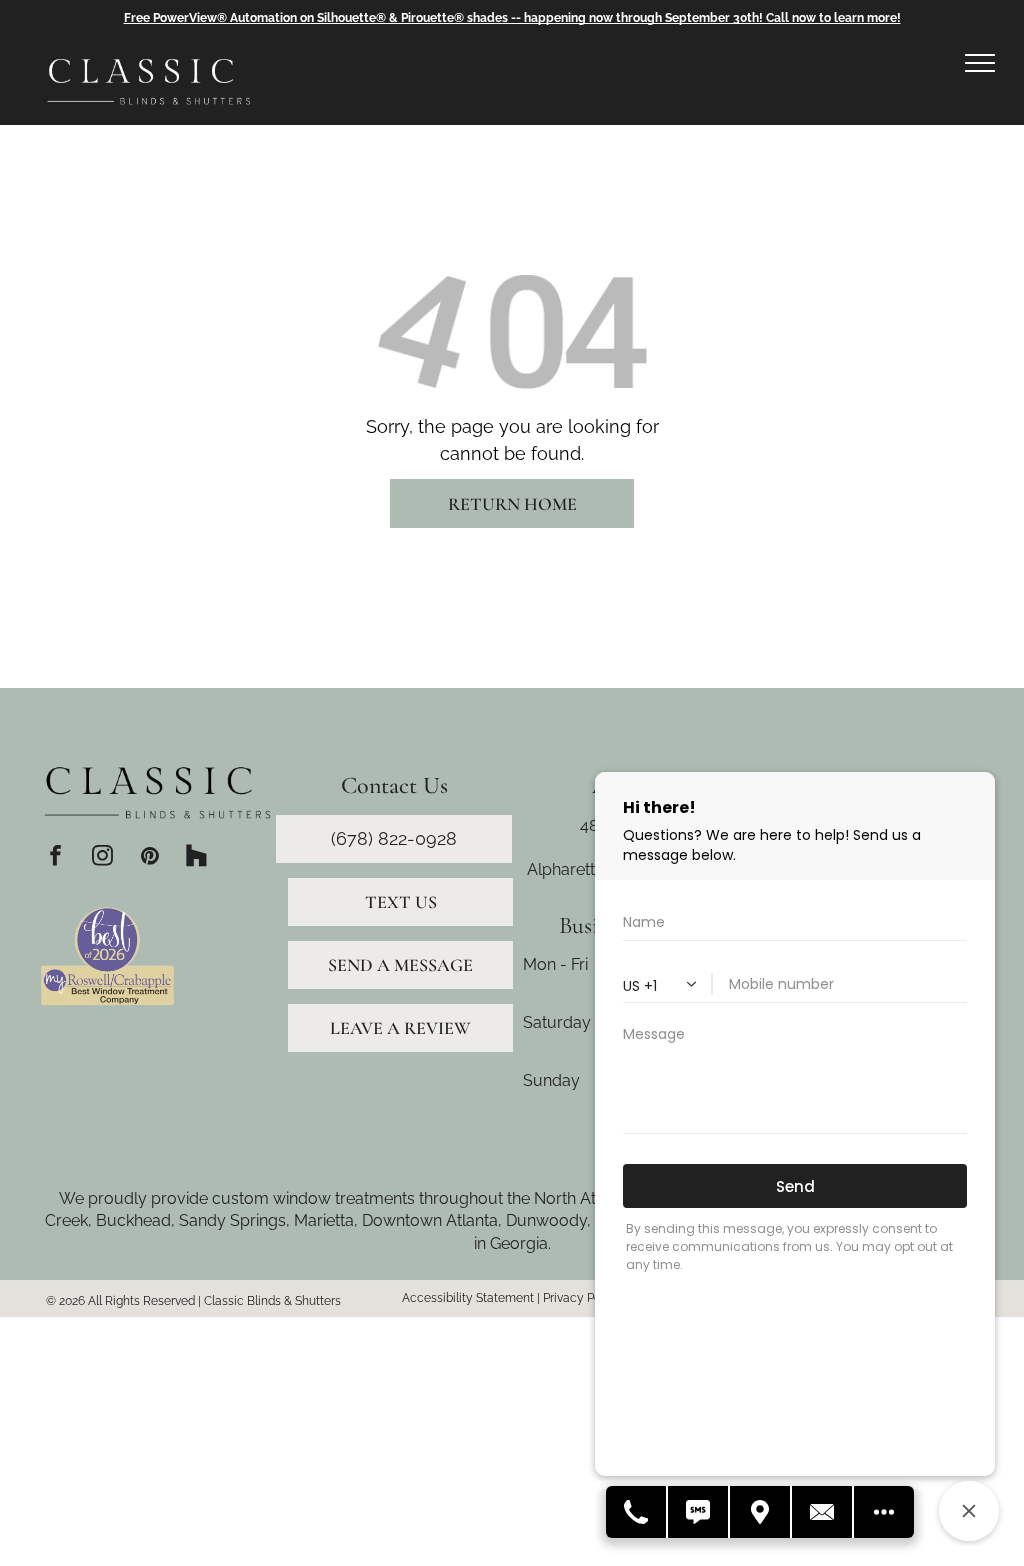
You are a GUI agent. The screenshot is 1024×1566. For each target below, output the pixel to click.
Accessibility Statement (468, 1298)
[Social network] (196, 858)
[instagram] (102, 858)
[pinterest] (149, 858)
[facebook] (55, 858)
